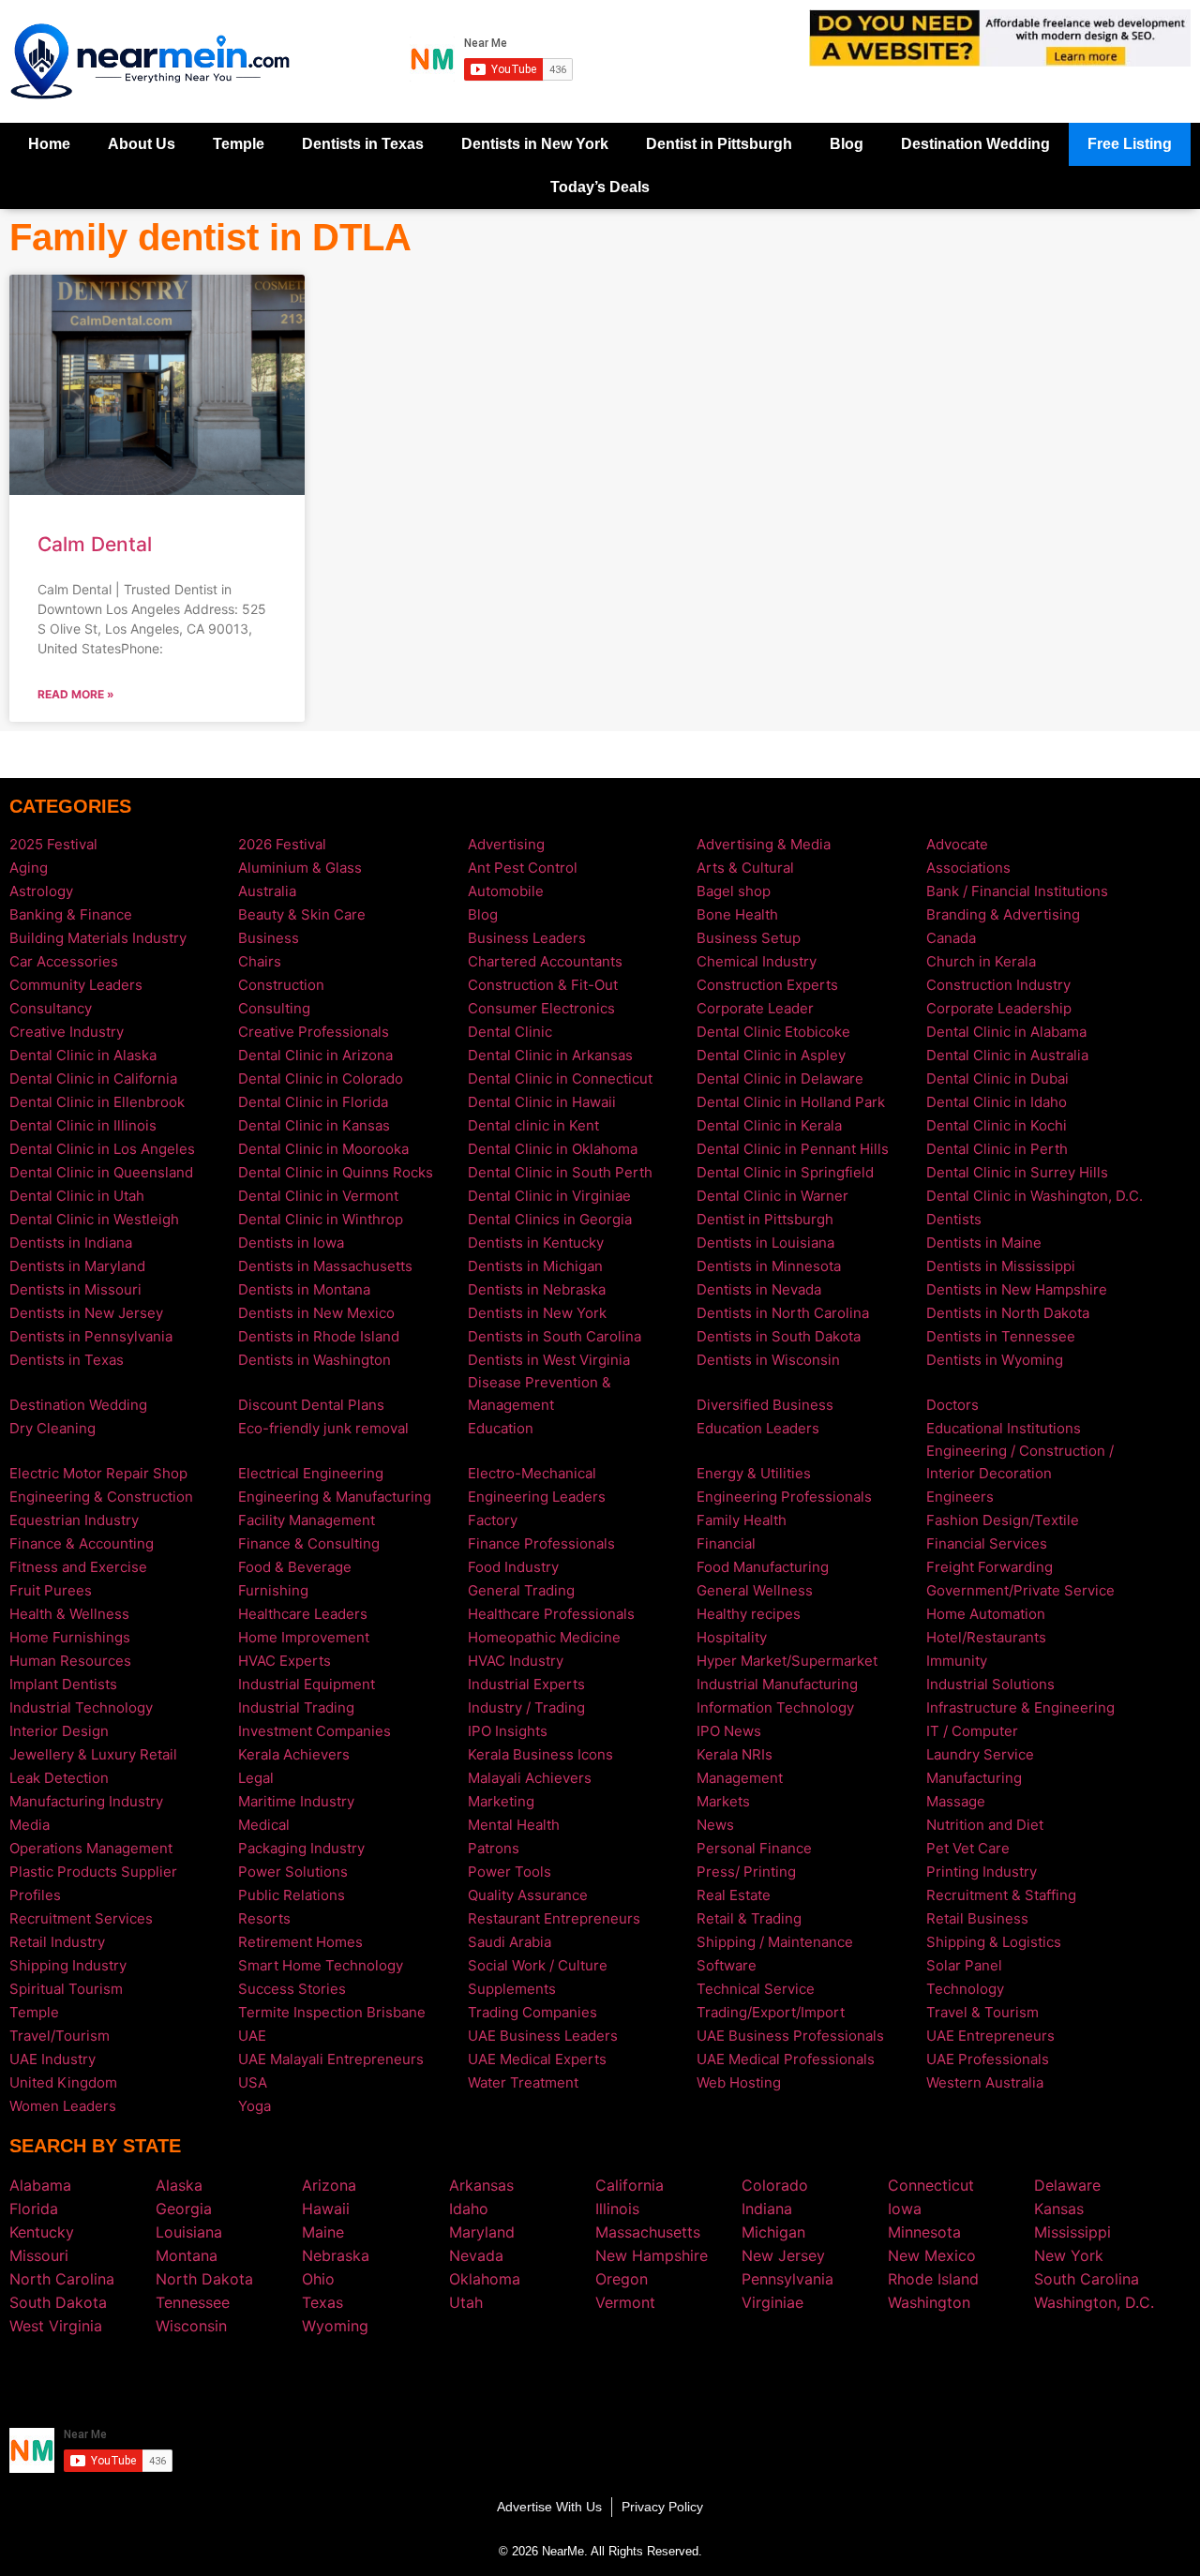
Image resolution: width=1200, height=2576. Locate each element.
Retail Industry (57, 1942)
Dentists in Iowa (291, 1243)
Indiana (767, 2209)
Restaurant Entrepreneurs (554, 1918)
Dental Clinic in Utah (77, 1196)
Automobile (506, 891)
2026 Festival (282, 844)
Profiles (35, 1895)
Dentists (954, 1219)
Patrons (494, 1848)
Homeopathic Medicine (544, 1637)
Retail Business (977, 1918)
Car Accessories (64, 961)
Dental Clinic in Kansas (314, 1125)
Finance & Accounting (82, 1543)
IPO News (729, 1731)
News (715, 1825)
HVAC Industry (516, 1661)
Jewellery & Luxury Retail (93, 1754)
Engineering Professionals (784, 1497)
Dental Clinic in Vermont (318, 1196)
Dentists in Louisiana (765, 1243)
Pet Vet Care (968, 1848)
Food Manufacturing (763, 1567)
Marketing (501, 1801)
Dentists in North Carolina (783, 1313)
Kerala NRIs (735, 1754)
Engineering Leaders (537, 1497)
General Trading (521, 1590)
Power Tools (510, 1872)
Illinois (617, 2209)
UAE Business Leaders (543, 2036)
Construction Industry (998, 985)
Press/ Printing (746, 1872)
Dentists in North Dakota (1008, 1313)
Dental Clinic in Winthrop (321, 1219)
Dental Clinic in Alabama (1006, 1032)
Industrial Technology (81, 1707)
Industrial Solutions (990, 1684)
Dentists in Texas (363, 144)
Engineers (960, 1497)
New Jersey (783, 2255)
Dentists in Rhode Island (319, 1336)
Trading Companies (532, 2012)
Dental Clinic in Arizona (315, 1055)
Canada (951, 938)
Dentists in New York (535, 144)
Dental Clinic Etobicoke (773, 1032)
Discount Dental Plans (311, 1405)
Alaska (179, 2185)
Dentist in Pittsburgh (719, 144)
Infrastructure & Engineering (1020, 1707)
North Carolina (62, 2279)
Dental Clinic (510, 1032)
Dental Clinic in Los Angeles (102, 1149)
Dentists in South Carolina (555, 1336)
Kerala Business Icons (540, 1754)
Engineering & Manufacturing (335, 1497)
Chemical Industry (757, 961)
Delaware (1067, 2185)
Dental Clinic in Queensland (101, 1172)
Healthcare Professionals (551, 1614)
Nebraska (336, 2255)
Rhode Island (933, 2279)
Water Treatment (523, 2082)
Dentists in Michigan (535, 1266)
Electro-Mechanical (532, 1473)
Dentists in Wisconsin (768, 1360)
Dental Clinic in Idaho (997, 1102)
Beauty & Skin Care (302, 914)
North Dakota (204, 2279)
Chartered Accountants (545, 961)
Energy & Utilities (754, 1473)
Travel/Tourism (60, 2036)
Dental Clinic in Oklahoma (553, 1149)
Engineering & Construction (101, 1497)
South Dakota (58, 2302)
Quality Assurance (528, 1895)
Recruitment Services (81, 1918)
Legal (256, 1778)
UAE (252, 2036)
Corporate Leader (755, 1008)
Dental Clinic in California (93, 1078)
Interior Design (59, 1731)
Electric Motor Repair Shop (98, 1473)
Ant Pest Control (523, 868)
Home (49, 144)
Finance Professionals (541, 1543)
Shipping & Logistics (994, 1942)
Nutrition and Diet (985, 1825)
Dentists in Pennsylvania (91, 1336)
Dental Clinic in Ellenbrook (97, 1102)
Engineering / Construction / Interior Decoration (1020, 1462)
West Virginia (56, 2326)
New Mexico (932, 2255)
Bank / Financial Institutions (1017, 891)
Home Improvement (304, 1637)
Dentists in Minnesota (769, 1266)
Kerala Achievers (294, 1754)
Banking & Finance (71, 914)
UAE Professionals (988, 2059)
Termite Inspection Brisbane (332, 2012)
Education (501, 1428)
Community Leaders (76, 985)
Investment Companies (315, 1731)
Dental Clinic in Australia (1007, 1055)
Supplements (512, 1989)
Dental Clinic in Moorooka (323, 1149)
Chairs (260, 961)
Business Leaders (527, 938)
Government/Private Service (1020, 1590)
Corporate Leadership (999, 1008)
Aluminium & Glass (300, 868)
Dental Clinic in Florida (313, 1102)
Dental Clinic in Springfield (785, 1172)
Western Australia (985, 2082)
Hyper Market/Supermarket (787, 1661)
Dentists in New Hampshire (1017, 1289)
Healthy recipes (749, 1614)
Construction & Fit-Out (543, 985)
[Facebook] (572, 2380)
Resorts (264, 1918)
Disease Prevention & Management (540, 1393)
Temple (239, 144)
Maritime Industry (296, 1801)
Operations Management (91, 1848)
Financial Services (987, 1543)
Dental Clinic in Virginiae (549, 1196)
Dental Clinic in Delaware (780, 1078)
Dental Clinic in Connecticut (560, 1078)
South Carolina (1087, 2279)
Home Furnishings (70, 1637)
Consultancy (51, 1008)
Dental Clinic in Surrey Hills (1017, 1172)
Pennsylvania (787, 2279)
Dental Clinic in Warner (772, 1196)
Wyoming (335, 2326)
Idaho (469, 2209)
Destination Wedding (975, 144)
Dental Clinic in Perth (997, 1149)
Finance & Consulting (309, 1543)
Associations (968, 868)
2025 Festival (53, 844)
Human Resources (70, 1661)
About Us (142, 144)
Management (740, 1778)
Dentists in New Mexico (316, 1313)
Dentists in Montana (304, 1289)
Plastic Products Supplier (93, 1872)
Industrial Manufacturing (777, 1684)
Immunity (957, 1661)
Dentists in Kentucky (536, 1243)
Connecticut (931, 2185)
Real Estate (734, 1895)
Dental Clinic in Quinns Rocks (336, 1172)
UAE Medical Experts (537, 2059)
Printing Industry (982, 1872)
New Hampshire (652, 2255)
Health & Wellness (69, 1614)
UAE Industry (52, 2059)
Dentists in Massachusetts (325, 1266)
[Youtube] (628, 2380)
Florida (34, 2209)
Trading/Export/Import (771, 2012)
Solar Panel (964, 1965)
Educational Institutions (1004, 1428)
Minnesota (924, 2232)
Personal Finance (754, 1848)
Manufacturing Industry (86, 1801)
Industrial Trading (296, 1707)
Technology (965, 1989)
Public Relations (292, 1895)
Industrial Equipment (307, 1684)
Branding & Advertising (1003, 914)
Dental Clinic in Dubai (997, 1078)
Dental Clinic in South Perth (560, 1172)
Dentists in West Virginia (549, 1360)
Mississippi (1072, 2232)
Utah (466, 2302)
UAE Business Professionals (790, 2036)
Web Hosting (739, 2082)
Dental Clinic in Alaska (83, 1055)
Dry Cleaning (52, 1428)
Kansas (1059, 2209)
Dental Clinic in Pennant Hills (793, 1149)
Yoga (255, 2106)
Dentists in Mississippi (1001, 1266)
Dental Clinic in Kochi (997, 1125)
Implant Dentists (63, 1684)
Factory (493, 1520)
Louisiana (189, 2232)
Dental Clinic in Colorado (321, 1078)
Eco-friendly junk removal (323, 1428)
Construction (281, 985)
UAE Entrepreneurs (990, 2036)
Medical (264, 1825)
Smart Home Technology (321, 1965)
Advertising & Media (764, 844)
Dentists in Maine (984, 1243)
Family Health (742, 1520)
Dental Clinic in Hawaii (542, 1102)
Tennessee (193, 2302)
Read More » (76, 694)
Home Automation (986, 1614)
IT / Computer (972, 1731)
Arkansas (481, 2185)
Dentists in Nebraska (537, 1289)
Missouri (39, 2255)
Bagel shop (734, 891)
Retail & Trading (749, 1918)
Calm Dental (95, 544)
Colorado (775, 2185)
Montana (187, 2255)
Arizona (329, 2185)
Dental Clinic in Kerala (769, 1125)
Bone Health (737, 914)
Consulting (274, 1008)
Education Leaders (758, 1428)
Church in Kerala (981, 961)
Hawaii (326, 2209)
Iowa (905, 2209)
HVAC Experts (285, 1661)
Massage (956, 1801)
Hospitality (732, 1637)
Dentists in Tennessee (1001, 1336)
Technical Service (756, 1989)
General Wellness (755, 1590)
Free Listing (1130, 144)
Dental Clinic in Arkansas (550, 1055)
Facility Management (307, 1520)
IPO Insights (508, 1731)
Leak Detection (59, 1778)
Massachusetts (648, 2232)
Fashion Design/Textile (1003, 1520)
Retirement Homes (300, 1942)
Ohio (318, 2279)
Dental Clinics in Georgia (550, 1219)
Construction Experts (767, 985)
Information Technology (775, 1707)
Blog (847, 144)
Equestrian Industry (74, 1520)
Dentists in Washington (315, 1360)
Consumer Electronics (541, 1008)
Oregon (622, 2279)
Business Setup (749, 938)
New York (1069, 2255)
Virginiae (772, 2302)
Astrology (41, 891)
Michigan (773, 2232)
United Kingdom (63, 2082)
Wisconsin (191, 2326)
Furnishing (273, 1590)
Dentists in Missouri (75, 1289)
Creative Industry (67, 1032)
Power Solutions (293, 1872)
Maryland (482, 2232)
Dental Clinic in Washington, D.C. (1035, 1196)
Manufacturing (974, 1778)
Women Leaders (63, 2106)
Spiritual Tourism (66, 1989)
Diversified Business (765, 1405)
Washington (929, 2302)
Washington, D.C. (1094, 2302)
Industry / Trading (526, 1707)
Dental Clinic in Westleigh (94, 1219)
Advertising (506, 844)
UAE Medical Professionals (786, 2059)
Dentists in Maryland (77, 1266)
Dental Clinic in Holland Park (791, 1102)
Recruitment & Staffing (1001, 1895)
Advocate (957, 844)
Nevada (476, 2255)
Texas (322, 2302)
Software (727, 1965)
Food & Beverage (295, 1567)
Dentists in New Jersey (86, 1313)
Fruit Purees (51, 1590)
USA (253, 2082)
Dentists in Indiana (71, 1243)
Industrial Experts (526, 1684)
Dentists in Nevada (759, 1289)
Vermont (625, 2302)
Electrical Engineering (311, 1473)
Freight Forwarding (990, 1567)
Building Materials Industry (98, 938)
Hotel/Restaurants (986, 1637)
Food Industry (513, 1567)
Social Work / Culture (538, 1965)
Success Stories (292, 1989)
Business (269, 938)
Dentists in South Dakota (779, 1336)
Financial (726, 1543)
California (630, 2185)
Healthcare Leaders (303, 1614)
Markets (723, 1801)
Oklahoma (485, 2279)
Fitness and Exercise (78, 1567)
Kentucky (42, 2232)
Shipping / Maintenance (775, 1942)
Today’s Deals (600, 187)
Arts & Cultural (745, 868)
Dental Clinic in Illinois (83, 1125)
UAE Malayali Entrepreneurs (331, 2059)
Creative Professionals (314, 1032)
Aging (29, 868)
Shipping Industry (68, 1965)
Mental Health (514, 1825)
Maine (323, 2232)
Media (30, 1825)
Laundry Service (980, 1754)
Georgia (184, 2209)
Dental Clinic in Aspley (771, 1055)
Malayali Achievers (530, 1778)
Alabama (40, 2185)
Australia (267, 891)
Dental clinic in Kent (533, 1125)
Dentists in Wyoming (995, 1360)
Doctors (952, 1405)
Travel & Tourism (982, 2012)
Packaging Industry (301, 1848)
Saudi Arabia (510, 1942)
